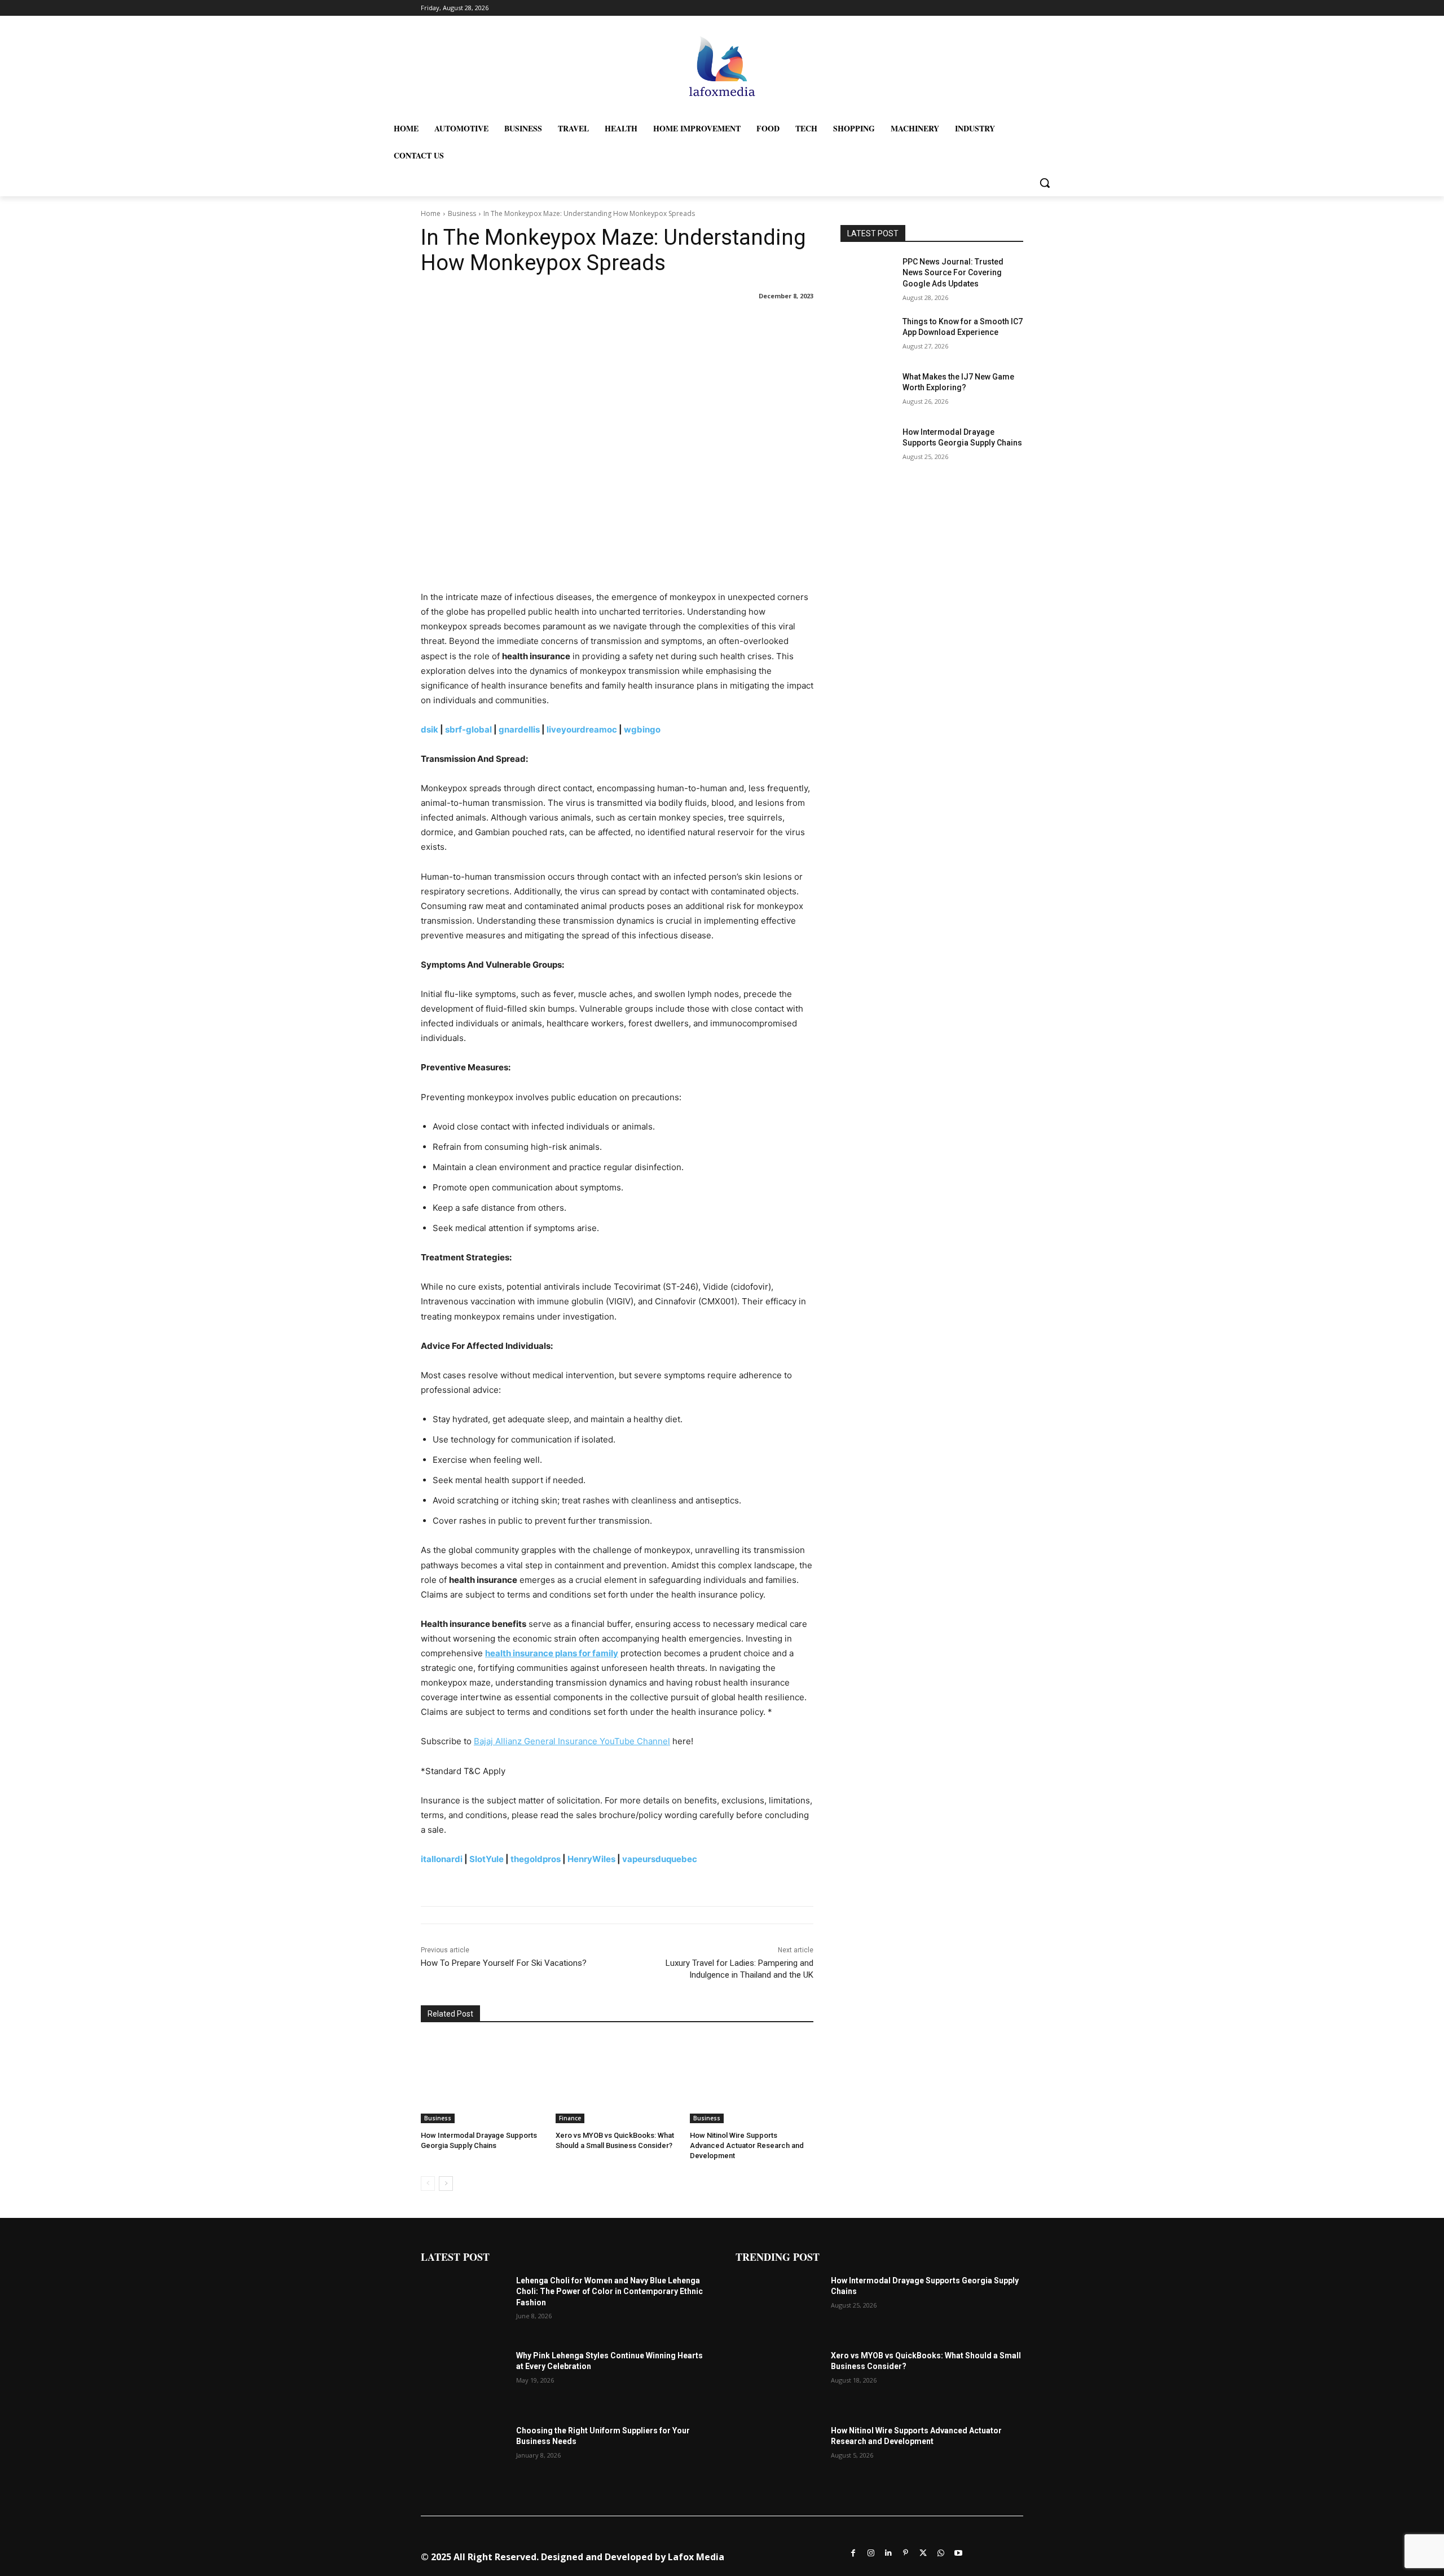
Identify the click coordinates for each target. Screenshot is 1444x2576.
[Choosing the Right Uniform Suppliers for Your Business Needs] (464, 2456)
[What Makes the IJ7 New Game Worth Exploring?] (868, 391)
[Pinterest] (906, 2552)
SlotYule (487, 1859)
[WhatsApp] (941, 2552)
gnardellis (519, 729)
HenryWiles (591, 1859)
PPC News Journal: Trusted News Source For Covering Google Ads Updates (953, 273)
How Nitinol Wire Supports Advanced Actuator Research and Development (747, 2145)
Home (431, 213)
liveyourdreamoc (582, 729)
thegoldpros (536, 1859)
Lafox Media (696, 2557)
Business (462, 213)
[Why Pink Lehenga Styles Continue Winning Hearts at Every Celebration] (464, 2381)
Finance (570, 2118)
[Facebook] (853, 2552)
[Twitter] (923, 2552)
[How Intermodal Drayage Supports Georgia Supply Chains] (483, 2080)
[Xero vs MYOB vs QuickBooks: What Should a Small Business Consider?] (617, 2080)
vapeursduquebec (660, 1859)
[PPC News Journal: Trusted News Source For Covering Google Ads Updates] (868, 276)
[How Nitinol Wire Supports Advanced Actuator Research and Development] (752, 2080)
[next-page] (446, 2184)
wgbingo (642, 729)
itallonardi (442, 1859)
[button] (1045, 183)
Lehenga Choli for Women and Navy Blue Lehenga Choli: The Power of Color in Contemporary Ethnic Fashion (609, 2292)
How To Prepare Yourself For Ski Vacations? (504, 1963)
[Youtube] (958, 2552)
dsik (430, 729)
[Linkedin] (888, 2552)
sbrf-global (468, 729)
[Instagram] (871, 2552)
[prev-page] (428, 2184)
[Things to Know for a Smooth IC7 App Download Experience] (868, 336)
